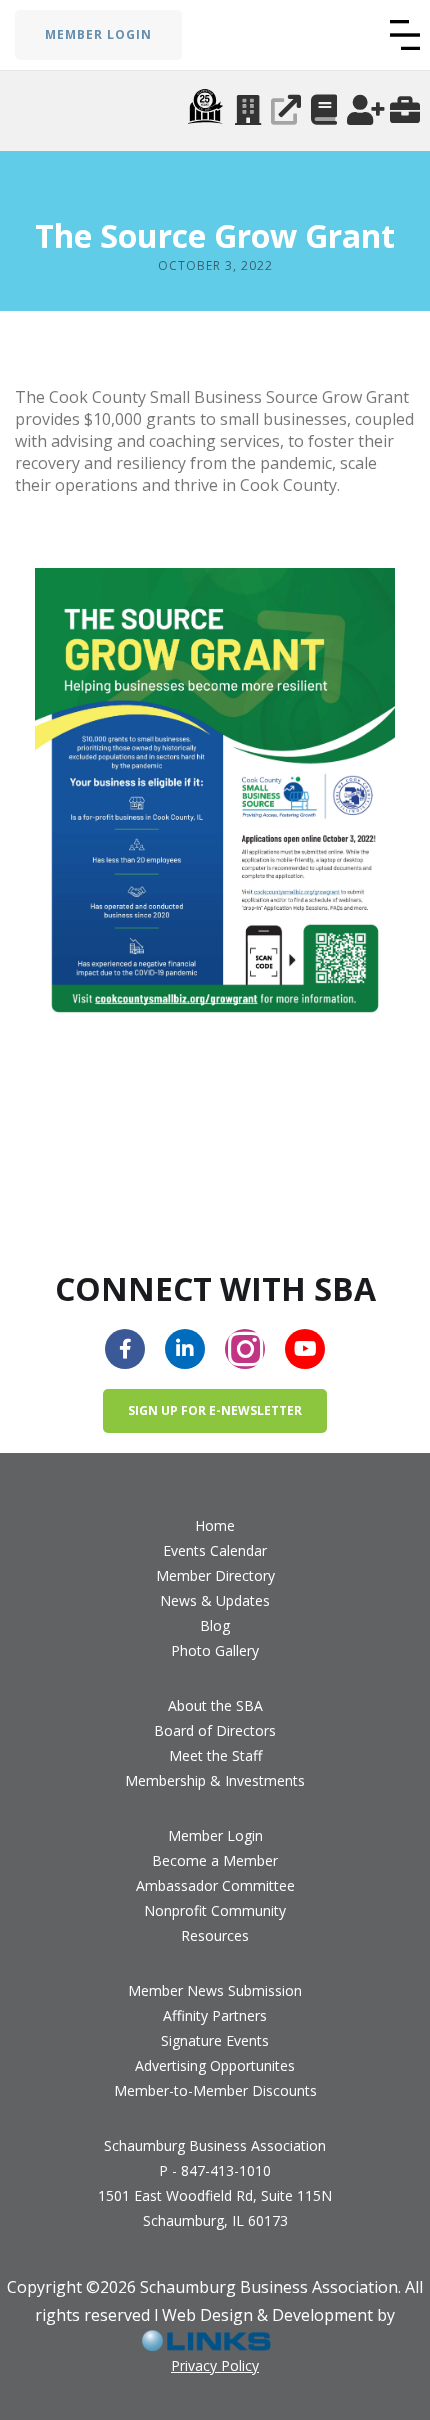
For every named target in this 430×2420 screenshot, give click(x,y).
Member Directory (215, 1575)
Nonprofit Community (215, 1910)
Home (215, 1525)
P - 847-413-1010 (215, 2170)
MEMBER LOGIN (98, 34)
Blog (215, 1625)
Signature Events (215, 2040)
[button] (405, 35)
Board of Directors (215, 1730)
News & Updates (215, 1600)
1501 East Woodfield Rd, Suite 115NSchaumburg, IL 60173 (215, 2208)
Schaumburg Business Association (215, 2145)
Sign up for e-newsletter (215, 1410)
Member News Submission (215, 1990)
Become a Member (215, 1860)
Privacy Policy (215, 2365)
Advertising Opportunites (215, 2065)
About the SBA (215, 1705)
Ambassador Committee (215, 1885)
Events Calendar (215, 1550)
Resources (215, 1935)
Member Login (215, 1835)
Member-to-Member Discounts (215, 2090)
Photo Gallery (215, 1650)
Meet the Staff (215, 1755)
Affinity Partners (215, 2015)
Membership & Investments (215, 1780)
